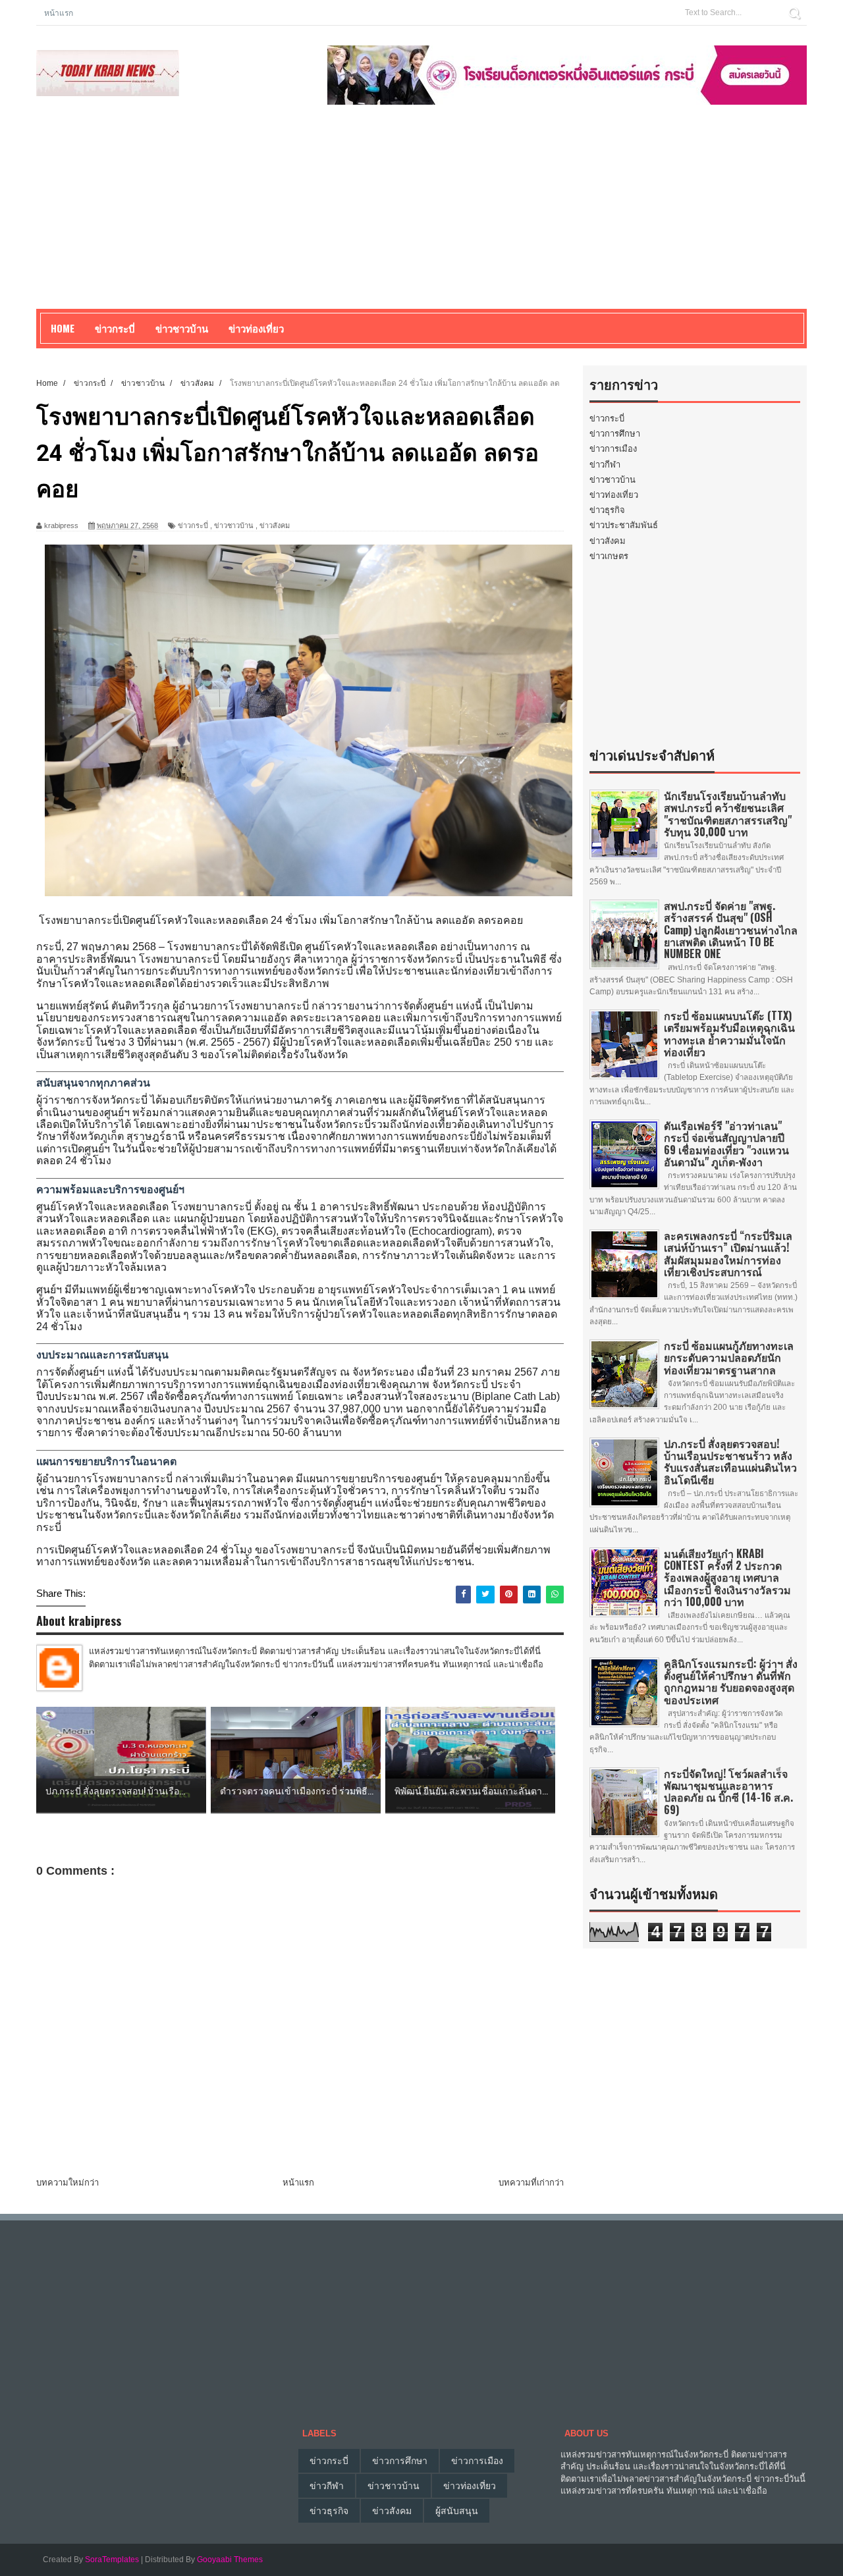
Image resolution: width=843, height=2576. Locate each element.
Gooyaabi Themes (230, 2560)
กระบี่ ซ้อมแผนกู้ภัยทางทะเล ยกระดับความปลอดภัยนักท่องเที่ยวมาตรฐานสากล (729, 1357)
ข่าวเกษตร (609, 556)
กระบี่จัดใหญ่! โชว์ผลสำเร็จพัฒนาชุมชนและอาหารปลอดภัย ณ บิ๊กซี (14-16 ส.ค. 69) (728, 1791)
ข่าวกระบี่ (193, 525)
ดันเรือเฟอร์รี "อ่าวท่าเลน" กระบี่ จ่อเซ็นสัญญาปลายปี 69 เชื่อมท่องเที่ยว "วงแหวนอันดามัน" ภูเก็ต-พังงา (726, 1143)
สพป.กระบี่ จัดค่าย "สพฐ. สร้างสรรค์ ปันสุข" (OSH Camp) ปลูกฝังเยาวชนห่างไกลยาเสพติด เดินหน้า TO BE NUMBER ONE (731, 929)
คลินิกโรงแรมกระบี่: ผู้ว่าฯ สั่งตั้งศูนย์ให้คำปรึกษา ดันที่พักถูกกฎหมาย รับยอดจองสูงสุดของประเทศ (731, 1681)
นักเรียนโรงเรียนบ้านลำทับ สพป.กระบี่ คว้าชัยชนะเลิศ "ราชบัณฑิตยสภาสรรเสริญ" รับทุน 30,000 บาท (728, 814)
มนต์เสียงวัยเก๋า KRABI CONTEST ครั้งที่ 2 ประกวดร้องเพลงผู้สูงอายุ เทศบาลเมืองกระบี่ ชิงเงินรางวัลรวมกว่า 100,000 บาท (727, 1577)
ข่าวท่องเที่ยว (614, 495)
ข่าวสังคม (275, 525)
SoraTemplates (112, 2560)
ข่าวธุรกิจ (607, 510)
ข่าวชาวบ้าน (182, 328)
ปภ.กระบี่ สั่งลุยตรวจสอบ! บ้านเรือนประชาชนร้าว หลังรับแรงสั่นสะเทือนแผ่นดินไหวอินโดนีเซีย (730, 1462)
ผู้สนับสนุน (457, 2511)
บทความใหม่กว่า (68, 2183)
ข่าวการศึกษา (615, 434)
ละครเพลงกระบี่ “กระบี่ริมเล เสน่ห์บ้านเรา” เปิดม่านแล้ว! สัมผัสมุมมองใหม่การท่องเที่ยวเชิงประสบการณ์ (728, 1253)
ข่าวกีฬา (605, 465)
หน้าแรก (59, 12)
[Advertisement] (421, 217)
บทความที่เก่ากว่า (531, 2183)
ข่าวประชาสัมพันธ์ (624, 525)
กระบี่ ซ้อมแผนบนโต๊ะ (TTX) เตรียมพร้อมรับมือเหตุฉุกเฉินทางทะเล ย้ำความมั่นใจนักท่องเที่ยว (729, 1033)
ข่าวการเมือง (613, 449)
